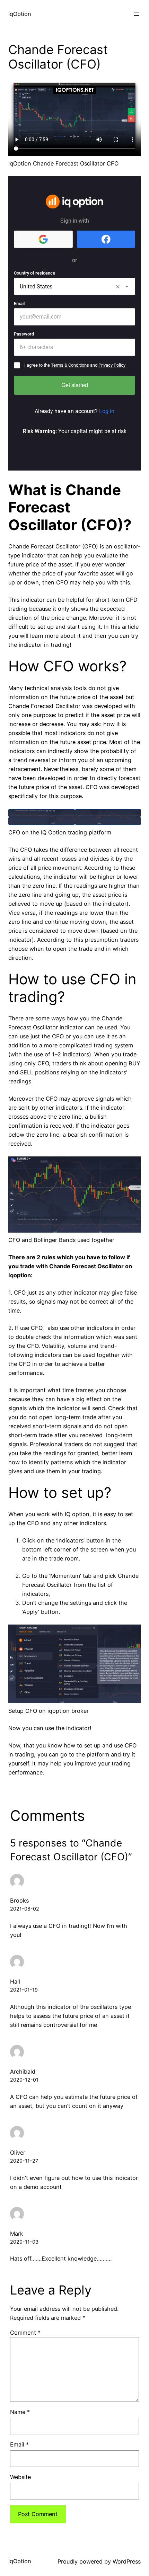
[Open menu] (137, 14)
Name (20, 2412)
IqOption (20, 14)
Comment (25, 2333)
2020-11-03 (24, 2242)
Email (19, 2444)
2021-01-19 (24, 1990)
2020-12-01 (24, 2080)
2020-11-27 (24, 2161)
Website (20, 2477)
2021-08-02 (25, 1909)
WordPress (127, 2561)
